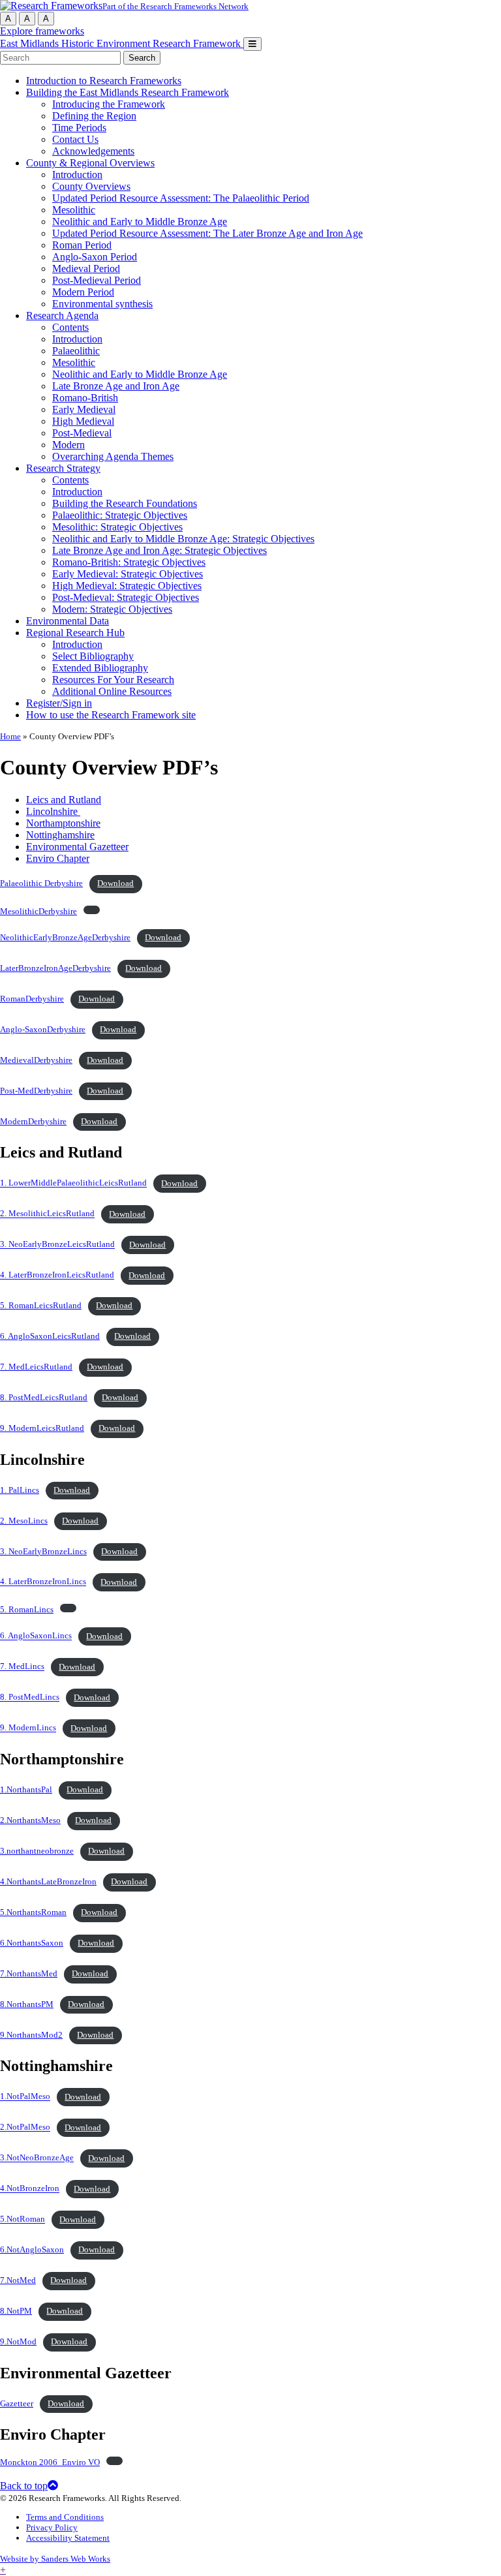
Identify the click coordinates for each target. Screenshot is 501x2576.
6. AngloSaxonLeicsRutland (50, 1336)
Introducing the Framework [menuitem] (109, 104)
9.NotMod (18, 2342)
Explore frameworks (42, 31)
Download (115, 883)
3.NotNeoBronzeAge (37, 2158)
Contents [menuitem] (70, 327)
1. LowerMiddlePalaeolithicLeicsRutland (73, 1184)
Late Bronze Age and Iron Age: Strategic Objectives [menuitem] (159, 550)
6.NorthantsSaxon (32, 1943)
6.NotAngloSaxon (32, 2250)
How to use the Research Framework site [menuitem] (111, 715)
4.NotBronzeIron (30, 2189)
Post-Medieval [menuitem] (82, 433)
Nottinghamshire (60, 835)
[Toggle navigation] (252, 44)
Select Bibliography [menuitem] (93, 656)
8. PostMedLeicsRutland (44, 1398)
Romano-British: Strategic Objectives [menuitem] (129, 562)
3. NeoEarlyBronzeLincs (43, 1552)
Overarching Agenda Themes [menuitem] (113, 456)
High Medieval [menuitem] (83, 421)
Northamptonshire (63, 823)
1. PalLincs (20, 1490)
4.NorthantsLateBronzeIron (48, 1882)
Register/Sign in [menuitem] (59, 703)
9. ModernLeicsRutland (42, 1428)
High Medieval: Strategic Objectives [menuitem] (127, 586)
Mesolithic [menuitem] (74, 210)
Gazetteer (17, 2404)
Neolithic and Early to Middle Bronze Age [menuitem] (140, 222)
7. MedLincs (22, 1667)
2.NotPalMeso (25, 2128)
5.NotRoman (23, 2220)
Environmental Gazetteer (77, 847)
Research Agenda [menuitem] (62, 315)
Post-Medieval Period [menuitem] (97, 280)
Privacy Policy (52, 2527)
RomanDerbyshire (32, 999)
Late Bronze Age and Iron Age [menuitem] (116, 386)
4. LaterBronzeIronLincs (43, 1582)
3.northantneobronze (37, 1851)
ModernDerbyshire (33, 1122)
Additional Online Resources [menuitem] (112, 691)
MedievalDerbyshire (36, 1060)
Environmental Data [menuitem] (68, 621)
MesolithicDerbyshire (38, 912)
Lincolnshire (53, 811)
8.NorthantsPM (27, 2004)
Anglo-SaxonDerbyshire (43, 1030)
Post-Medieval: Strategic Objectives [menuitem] (126, 597)
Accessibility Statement (68, 2538)
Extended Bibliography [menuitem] (100, 668)
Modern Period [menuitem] (83, 292)
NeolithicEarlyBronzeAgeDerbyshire (65, 938)
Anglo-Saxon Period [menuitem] (95, 257)
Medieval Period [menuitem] (86, 268)
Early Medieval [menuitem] (84, 409)
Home (10, 736)
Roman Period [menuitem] (82, 245)
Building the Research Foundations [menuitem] (125, 503)
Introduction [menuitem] (77, 175)
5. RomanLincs (27, 1610)
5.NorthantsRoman (33, 1912)
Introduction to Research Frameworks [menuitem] (104, 81)
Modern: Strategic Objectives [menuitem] (112, 609)
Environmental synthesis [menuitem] (102, 304)
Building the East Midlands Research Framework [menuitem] (128, 92)
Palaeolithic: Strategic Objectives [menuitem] (120, 515)
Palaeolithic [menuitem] (76, 351)
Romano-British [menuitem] (85, 398)
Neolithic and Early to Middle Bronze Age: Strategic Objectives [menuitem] (183, 539)
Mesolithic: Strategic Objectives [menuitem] (117, 527)
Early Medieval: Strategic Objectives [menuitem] (128, 574)
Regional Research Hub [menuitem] (75, 633)
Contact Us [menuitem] (75, 139)
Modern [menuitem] (68, 445)
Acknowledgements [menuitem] (93, 151)
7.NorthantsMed (29, 1974)
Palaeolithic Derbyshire (41, 883)
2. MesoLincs (24, 1521)
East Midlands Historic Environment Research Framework (122, 43)
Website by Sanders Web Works (55, 2559)
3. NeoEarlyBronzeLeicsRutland (57, 1245)
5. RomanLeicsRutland (41, 1306)
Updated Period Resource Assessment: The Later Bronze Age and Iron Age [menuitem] (207, 233)
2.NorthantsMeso (30, 1820)
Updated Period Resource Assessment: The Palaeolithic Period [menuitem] (181, 198)
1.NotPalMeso (25, 2097)
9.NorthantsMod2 (31, 2035)
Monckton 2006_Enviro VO (50, 2462)
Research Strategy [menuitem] (63, 468)
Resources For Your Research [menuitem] (113, 680)
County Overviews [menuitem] (91, 186)
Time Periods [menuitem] (79, 128)
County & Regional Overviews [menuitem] (90, 163)
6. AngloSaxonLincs (36, 1636)
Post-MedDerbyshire (36, 1091)
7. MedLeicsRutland (36, 1367)
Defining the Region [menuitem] (94, 116)
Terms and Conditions (65, 2517)
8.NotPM (16, 2311)
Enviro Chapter (58, 858)
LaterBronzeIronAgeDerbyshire (55, 968)
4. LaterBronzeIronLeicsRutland (57, 1276)
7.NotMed (18, 2280)
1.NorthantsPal (26, 1790)
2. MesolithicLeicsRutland (47, 1214)
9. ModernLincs (28, 1728)
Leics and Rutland (64, 800)
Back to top (24, 2486)
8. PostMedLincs (30, 1698)
